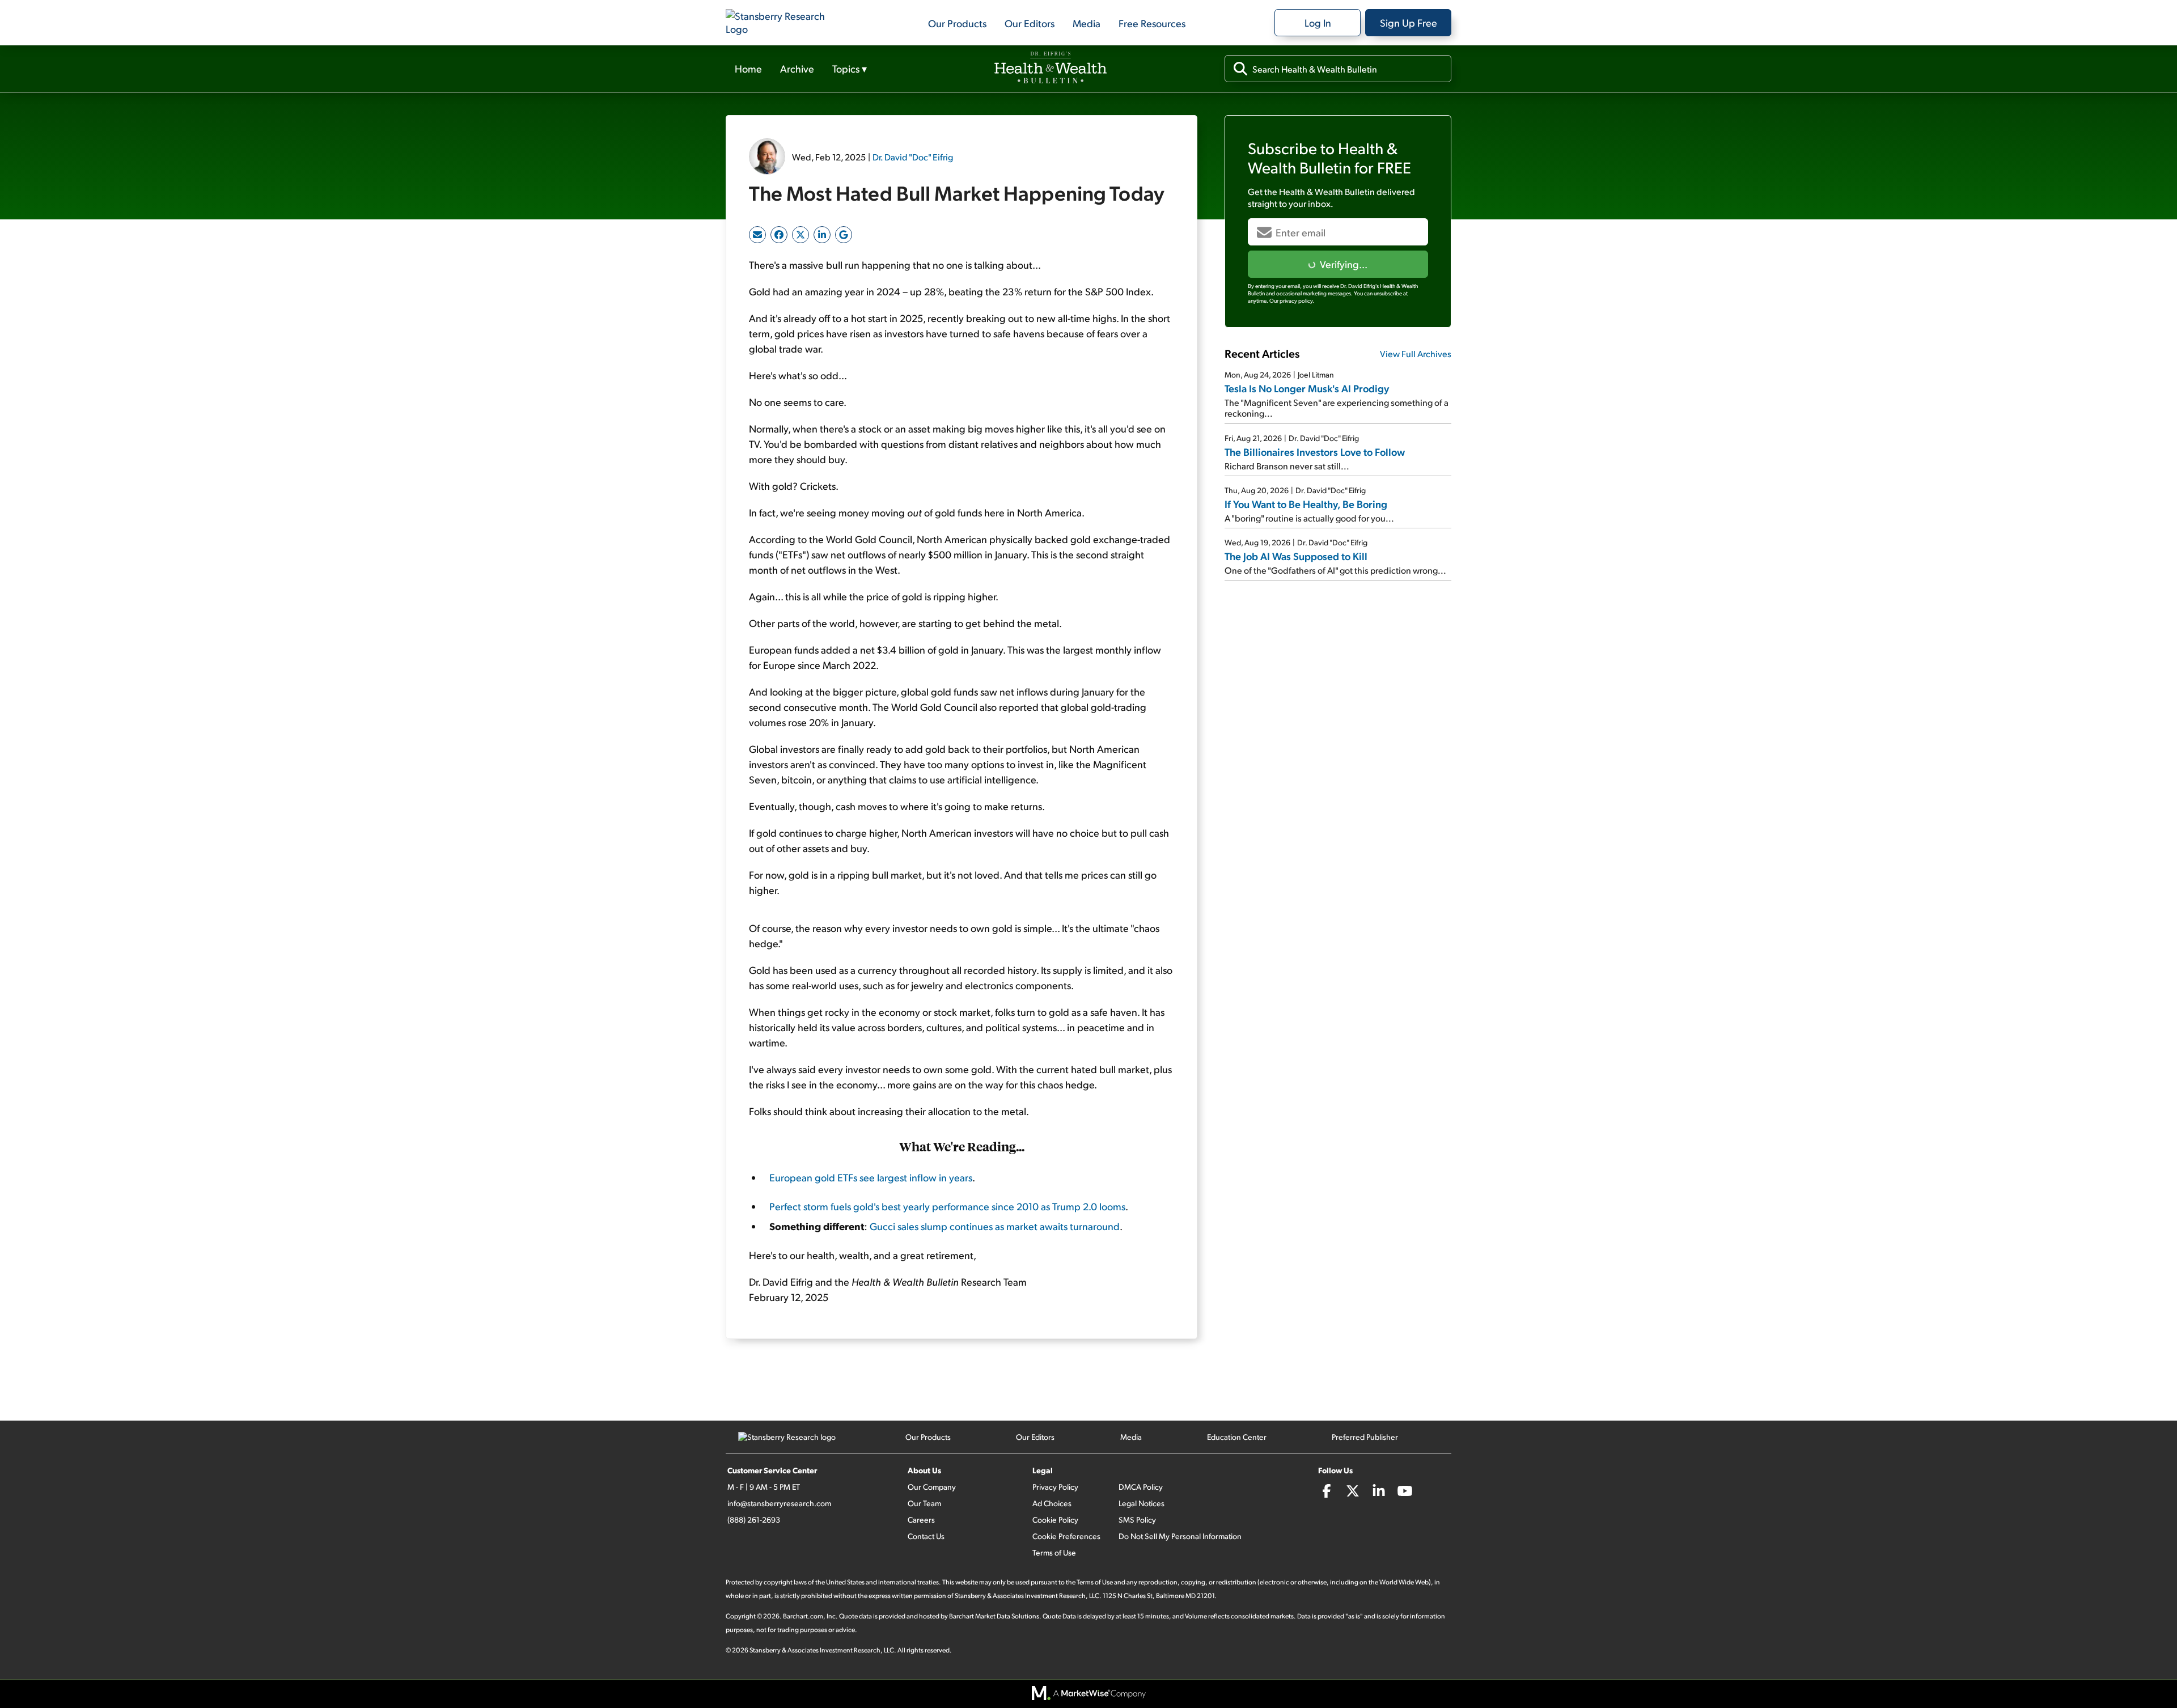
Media (1087, 23)
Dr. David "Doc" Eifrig (913, 157)
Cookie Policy (1055, 1520)
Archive (797, 68)
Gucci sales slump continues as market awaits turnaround (995, 1226)
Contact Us (926, 1536)
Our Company (932, 1487)
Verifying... (1344, 264)
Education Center (1237, 1437)
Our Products (957, 23)
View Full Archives (1416, 353)
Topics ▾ (850, 68)
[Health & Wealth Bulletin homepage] (1051, 69)
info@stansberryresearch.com (779, 1503)
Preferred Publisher (1365, 1437)
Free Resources (1152, 23)
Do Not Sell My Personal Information (1180, 1536)
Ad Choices (1052, 1503)
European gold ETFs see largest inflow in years (871, 1177)
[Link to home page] (782, 23)
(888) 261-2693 (754, 1520)
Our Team (924, 1503)
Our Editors (1030, 23)
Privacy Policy (1055, 1487)
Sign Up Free (1409, 22)
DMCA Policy (1141, 1487)
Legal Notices (1142, 1503)
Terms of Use (1054, 1552)
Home (748, 68)
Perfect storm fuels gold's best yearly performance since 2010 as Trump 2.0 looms (947, 1206)
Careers (921, 1520)
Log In (1318, 22)
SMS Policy (1137, 1520)
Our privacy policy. (1292, 300)
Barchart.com (803, 1616)
